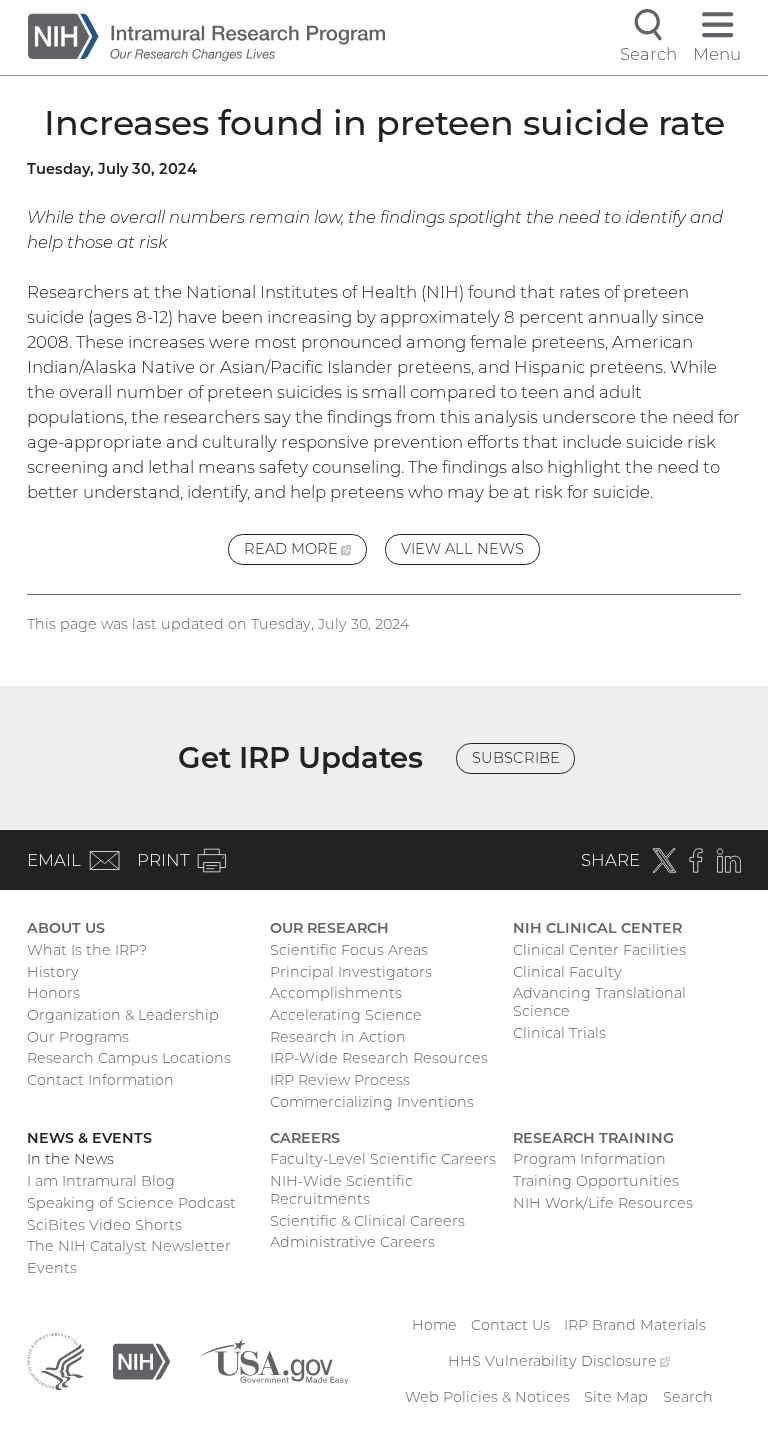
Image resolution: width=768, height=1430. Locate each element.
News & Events (89, 1138)
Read (305, 552)
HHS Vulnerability (559, 1361)
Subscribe (516, 758)
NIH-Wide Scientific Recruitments (341, 1190)
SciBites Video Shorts (104, 1225)
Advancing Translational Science (599, 1002)
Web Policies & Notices (487, 1397)
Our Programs (78, 1037)
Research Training (593, 1138)
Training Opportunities (596, 1181)
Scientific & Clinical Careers (367, 1221)
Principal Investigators (351, 972)
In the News (70, 1159)
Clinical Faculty (567, 972)
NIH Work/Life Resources (603, 1203)
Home (434, 1325)
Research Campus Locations (129, 1058)
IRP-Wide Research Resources (379, 1058)
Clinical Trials (559, 1033)
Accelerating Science (346, 1015)
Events (52, 1268)
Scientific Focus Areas (349, 950)
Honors (53, 993)
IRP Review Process (340, 1080)
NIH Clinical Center (597, 928)
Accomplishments (336, 993)
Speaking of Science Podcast (131, 1203)
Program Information (589, 1159)
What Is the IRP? (87, 950)
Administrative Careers (352, 1242)
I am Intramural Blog (101, 1181)
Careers (305, 1138)
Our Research (329, 928)
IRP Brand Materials (635, 1325)
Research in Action (338, 1037)
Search (688, 1397)
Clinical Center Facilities (599, 950)
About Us (66, 928)
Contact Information (100, 1080)
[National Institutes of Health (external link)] (141, 1361)
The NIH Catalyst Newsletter (129, 1246)
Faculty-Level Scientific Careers (383, 1159)
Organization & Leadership (123, 1015)
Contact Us (510, 1325)
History (53, 972)
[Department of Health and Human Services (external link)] (55, 1361)
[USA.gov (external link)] (273, 1361)
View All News (462, 549)
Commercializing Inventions (372, 1102)
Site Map (616, 1397)
